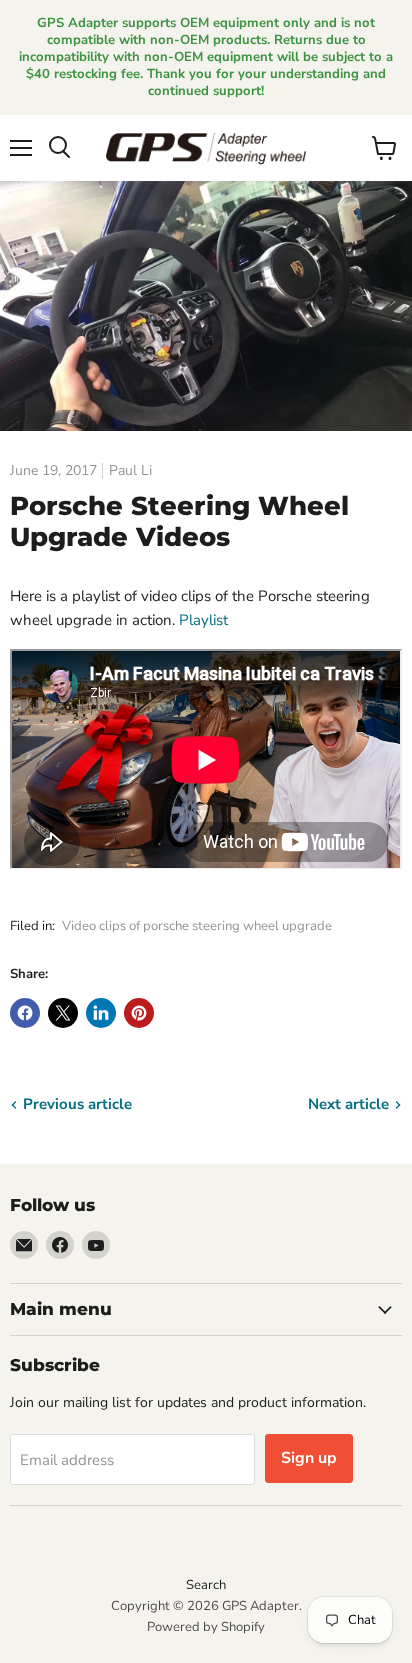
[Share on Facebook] (25, 1013)
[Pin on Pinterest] (139, 1013)
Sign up (309, 1458)
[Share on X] (63, 1013)
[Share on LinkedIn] (101, 1013)
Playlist (203, 620)
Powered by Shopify (206, 1627)
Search (206, 1585)
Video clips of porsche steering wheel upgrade (197, 926)
